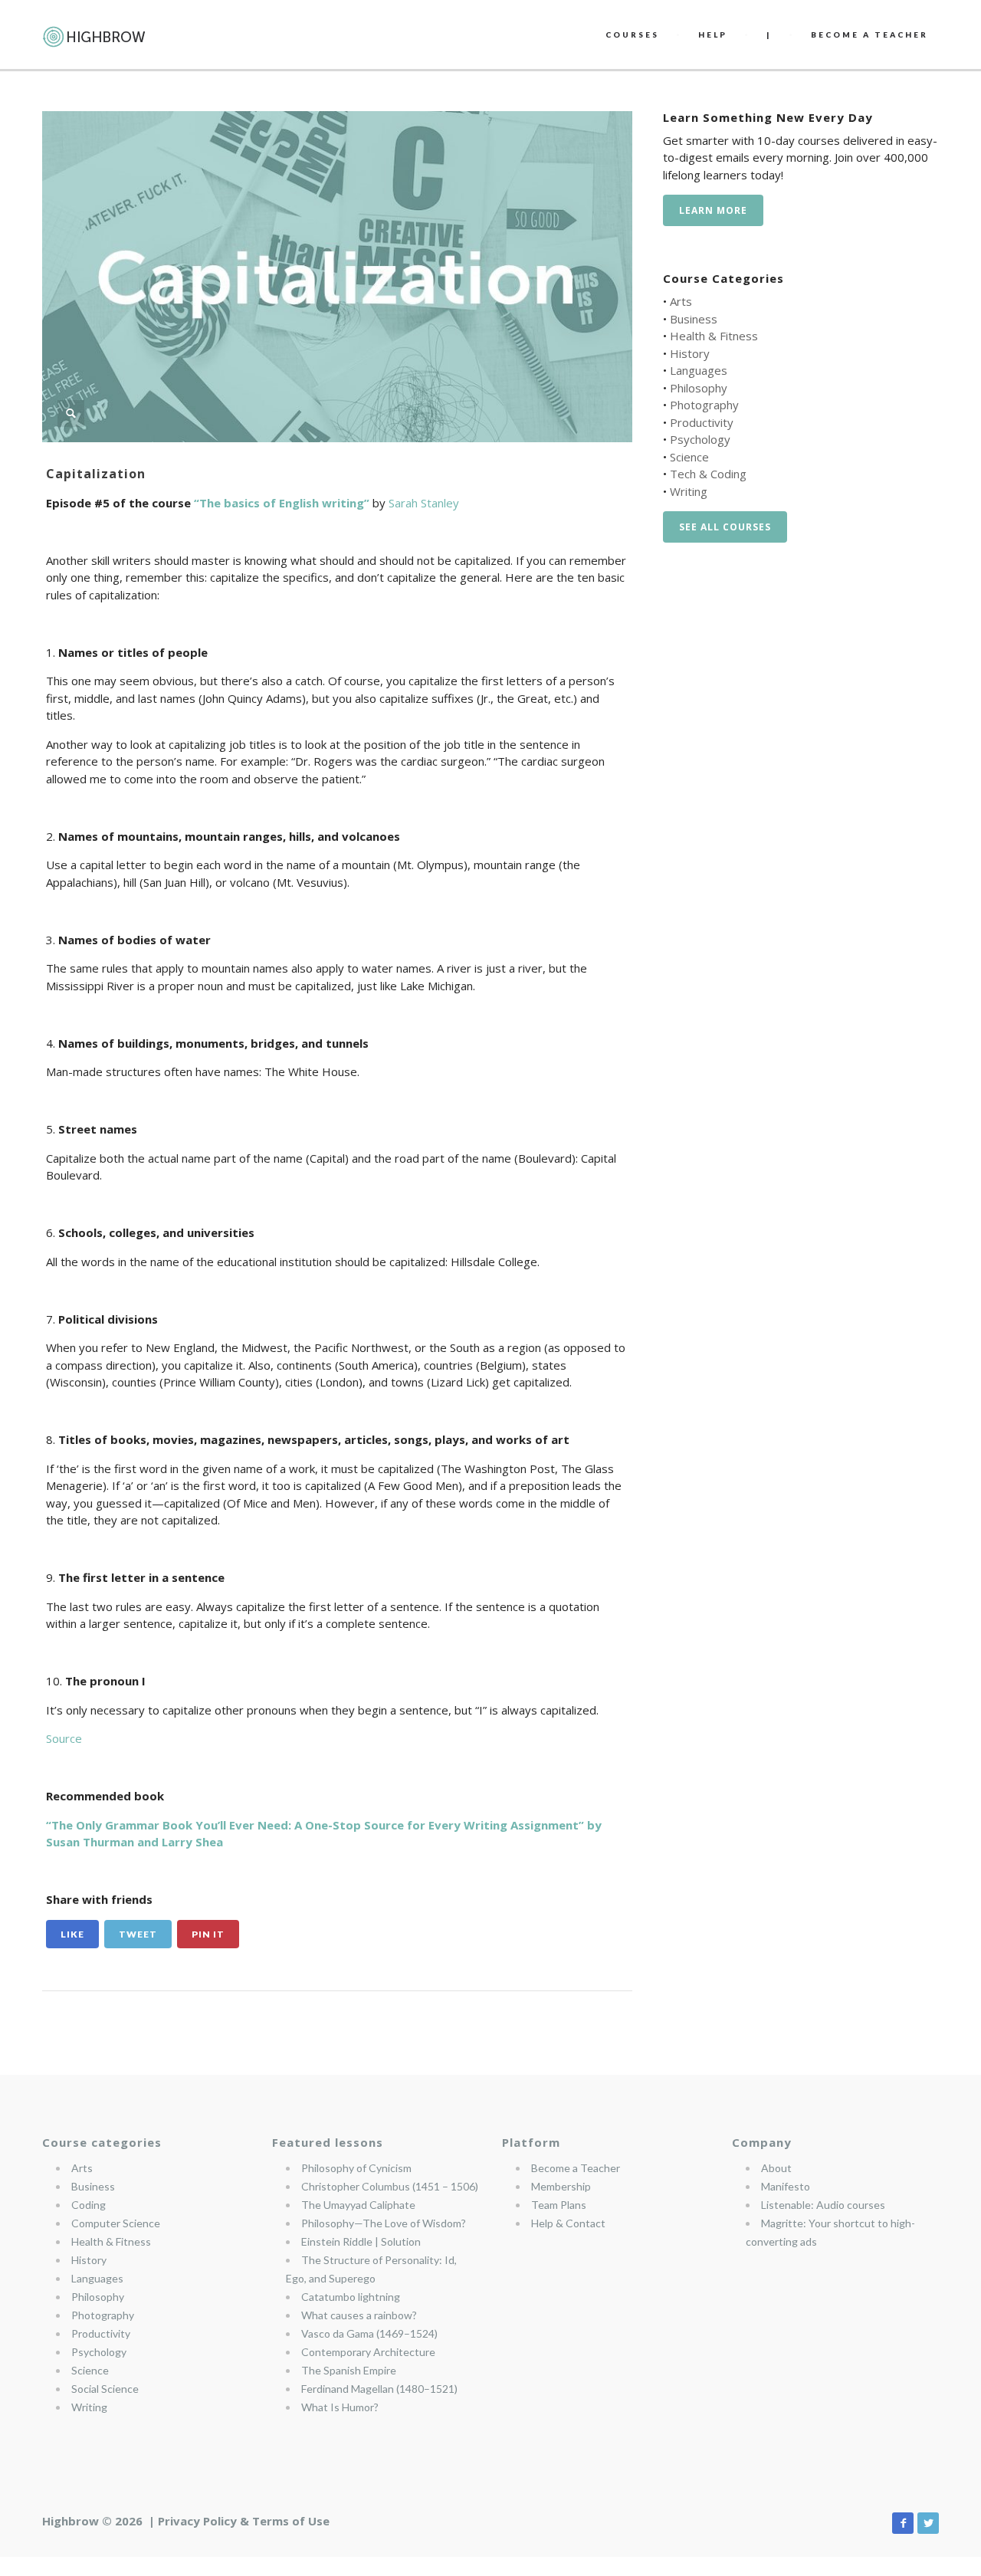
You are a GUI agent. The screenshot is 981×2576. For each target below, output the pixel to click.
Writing (689, 491)
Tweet (138, 1934)
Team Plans (559, 2205)
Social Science (105, 2389)
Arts (681, 301)
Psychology (700, 439)
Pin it (208, 1934)
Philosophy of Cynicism (356, 2168)
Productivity (702, 422)
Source (64, 1738)
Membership (561, 2186)
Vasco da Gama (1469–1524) (369, 2333)
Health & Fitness (714, 336)
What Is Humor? (340, 2407)
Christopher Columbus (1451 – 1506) (390, 2186)
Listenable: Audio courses (823, 2205)
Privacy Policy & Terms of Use (244, 2521)
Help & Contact (568, 2223)
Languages (699, 370)
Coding (89, 2205)
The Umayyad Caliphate (358, 2205)
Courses (632, 34)
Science (689, 457)
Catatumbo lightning (351, 2297)
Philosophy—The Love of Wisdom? (384, 2223)
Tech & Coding (708, 474)
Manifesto (786, 2186)
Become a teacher (869, 34)
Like (72, 1934)
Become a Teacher (576, 2168)
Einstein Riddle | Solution (361, 2241)
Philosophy (699, 388)
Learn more (713, 210)
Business (694, 319)
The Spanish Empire (349, 2370)
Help (713, 34)
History (690, 353)
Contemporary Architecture (368, 2352)
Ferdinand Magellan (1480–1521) (379, 2389)
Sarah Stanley (424, 503)
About (776, 2168)
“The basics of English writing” (282, 503)
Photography (704, 405)
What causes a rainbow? (359, 2315)
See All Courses (725, 527)
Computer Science (116, 2223)
